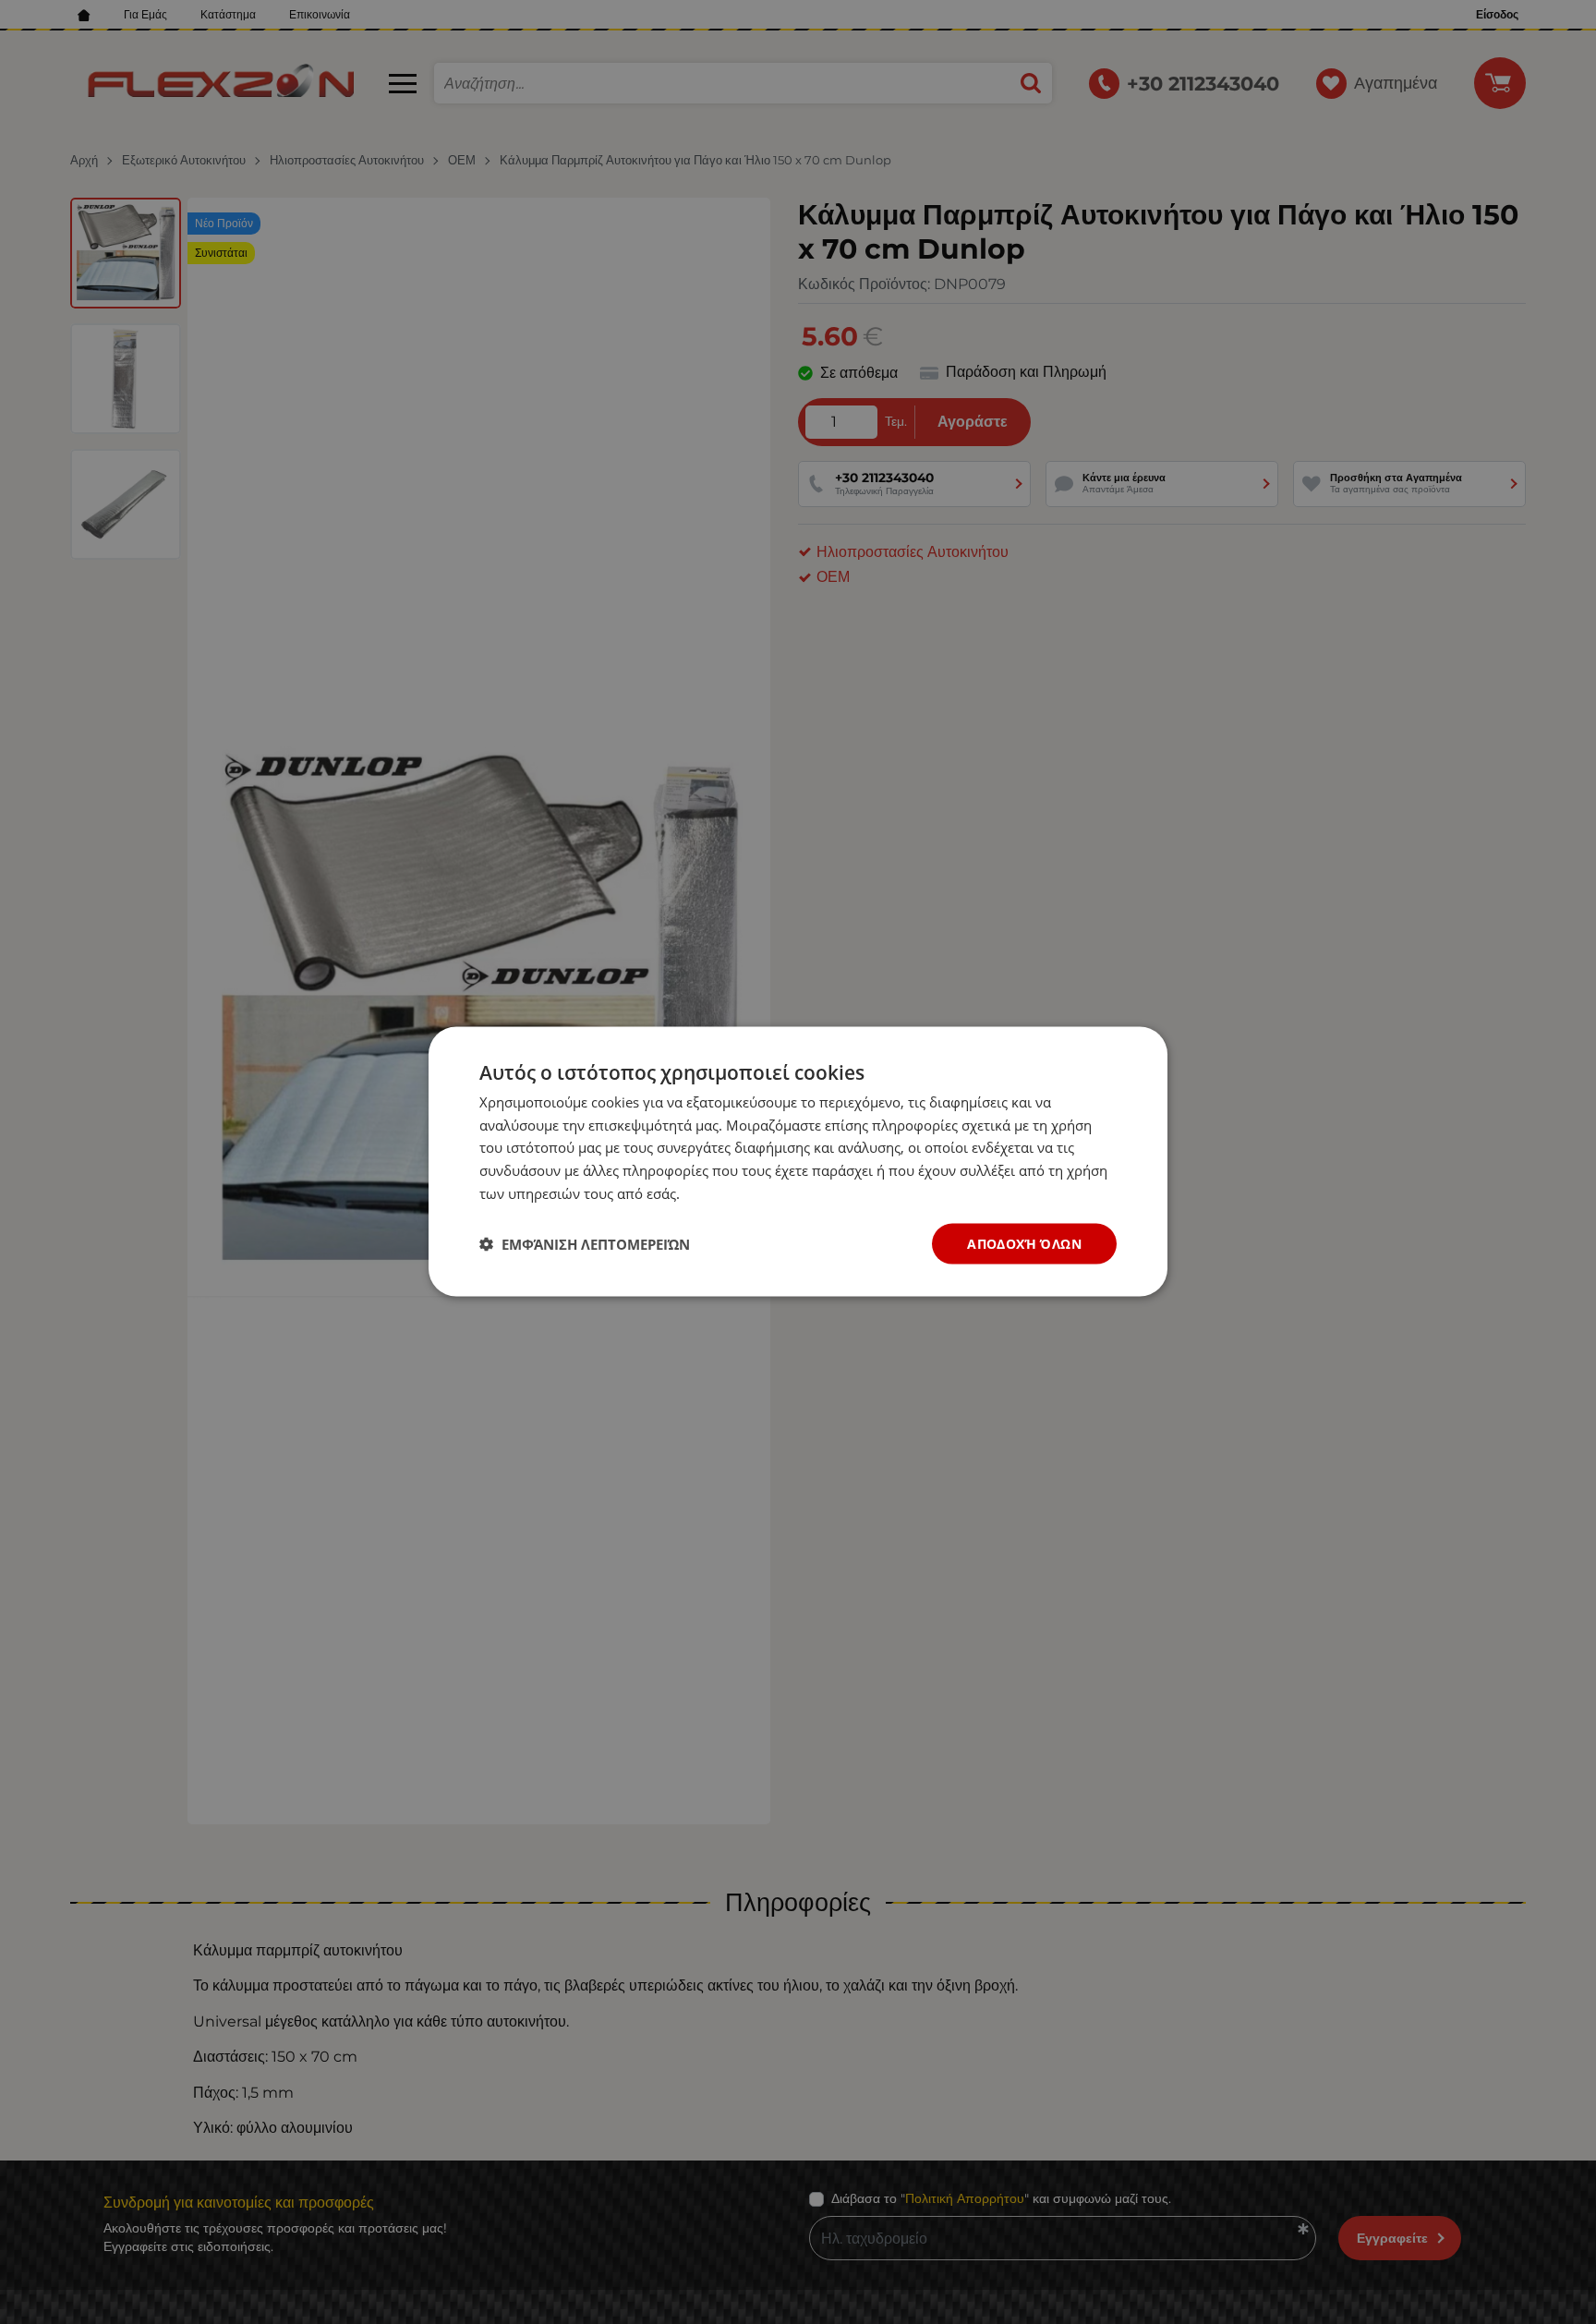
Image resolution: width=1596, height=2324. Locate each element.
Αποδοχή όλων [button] (1024, 1244)
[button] (585, 1244)
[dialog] (798, 1162)
